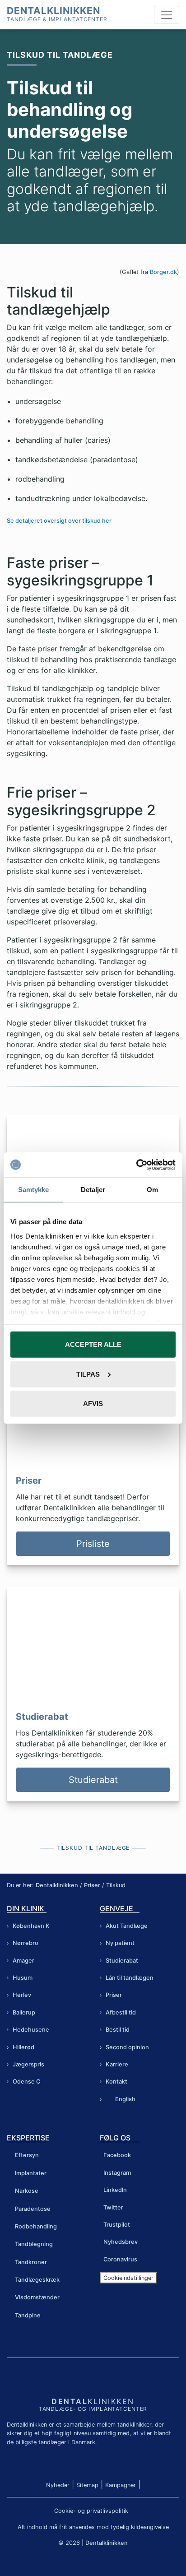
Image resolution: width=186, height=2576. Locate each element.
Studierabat (93, 1780)
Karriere (117, 2064)
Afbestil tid (121, 2012)
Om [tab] (152, 1190)
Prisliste (93, 1544)
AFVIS (93, 1404)
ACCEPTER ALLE (93, 1344)
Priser (92, 1885)
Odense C (26, 2082)
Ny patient (120, 1943)
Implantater (31, 2173)
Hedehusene (31, 2030)
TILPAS (88, 1374)
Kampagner (121, 2485)
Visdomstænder (37, 2297)
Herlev (22, 1995)
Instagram (117, 2173)
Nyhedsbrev (121, 2242)
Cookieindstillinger (128, 2278)
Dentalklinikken (53, 11)
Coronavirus (120, 2259)
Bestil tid (118, 2030)
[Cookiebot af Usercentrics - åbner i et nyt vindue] (136, 1165)
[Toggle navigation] (167, 15)
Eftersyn (27, 2155)
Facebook (117, 2155)
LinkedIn (115, 2190)
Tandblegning (34, 2244)
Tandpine (28, 2315)
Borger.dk (163, 272)
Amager (23, 1961)
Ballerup (24, 2012)
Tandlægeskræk (37, 2280)
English (125, 2099)
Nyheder (58, 2485)
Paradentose (33, 2209)
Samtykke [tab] (34, 1190)
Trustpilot (117, 2225)
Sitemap (87, 2485)
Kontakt (116, 2082)
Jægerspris (28, 2064)
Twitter (113, 2207)
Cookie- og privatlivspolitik (91, 2511)
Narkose (27, 2191)
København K (31, 1926)
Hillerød (23, 2047)
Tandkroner (31, 2262)
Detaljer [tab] (93, 1190)
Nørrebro (26, 1943)
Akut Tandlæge (127, 1926)
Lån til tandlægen (130, 1978)
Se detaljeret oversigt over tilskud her (59, 521)
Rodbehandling (36, 2226)
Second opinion (127, 2047)
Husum (23, 1978)
